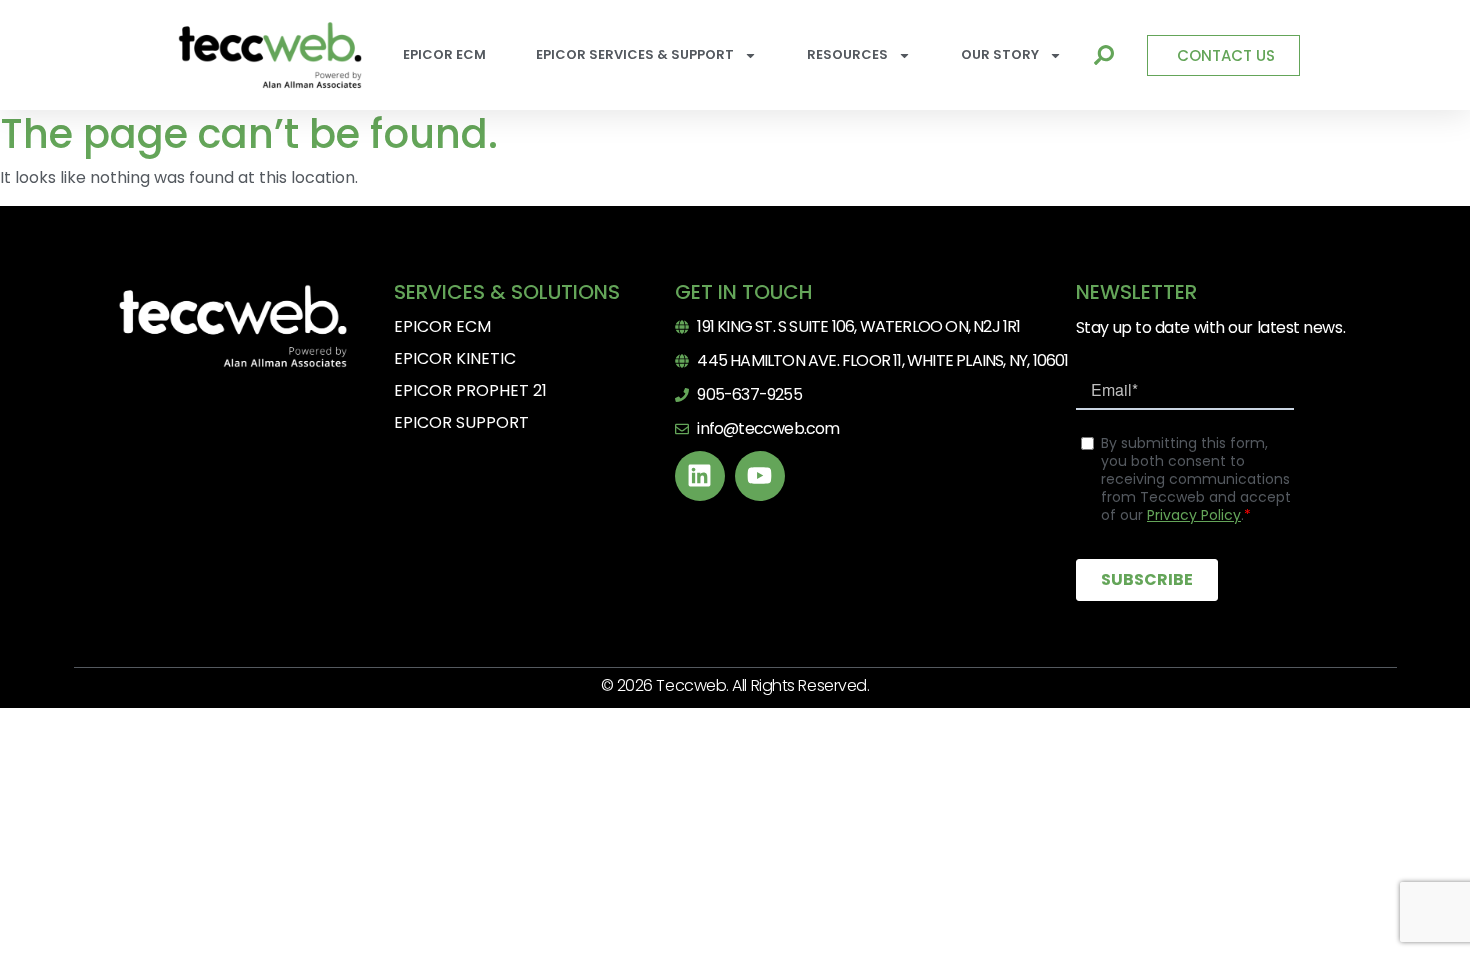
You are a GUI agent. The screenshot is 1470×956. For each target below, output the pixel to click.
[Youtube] (760, 476)
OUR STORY (1000, 54)
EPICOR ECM (444, 54)
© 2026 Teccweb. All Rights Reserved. (735, 685)
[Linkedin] (700, 476)
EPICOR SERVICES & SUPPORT (635, 54)
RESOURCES (847, 54)
